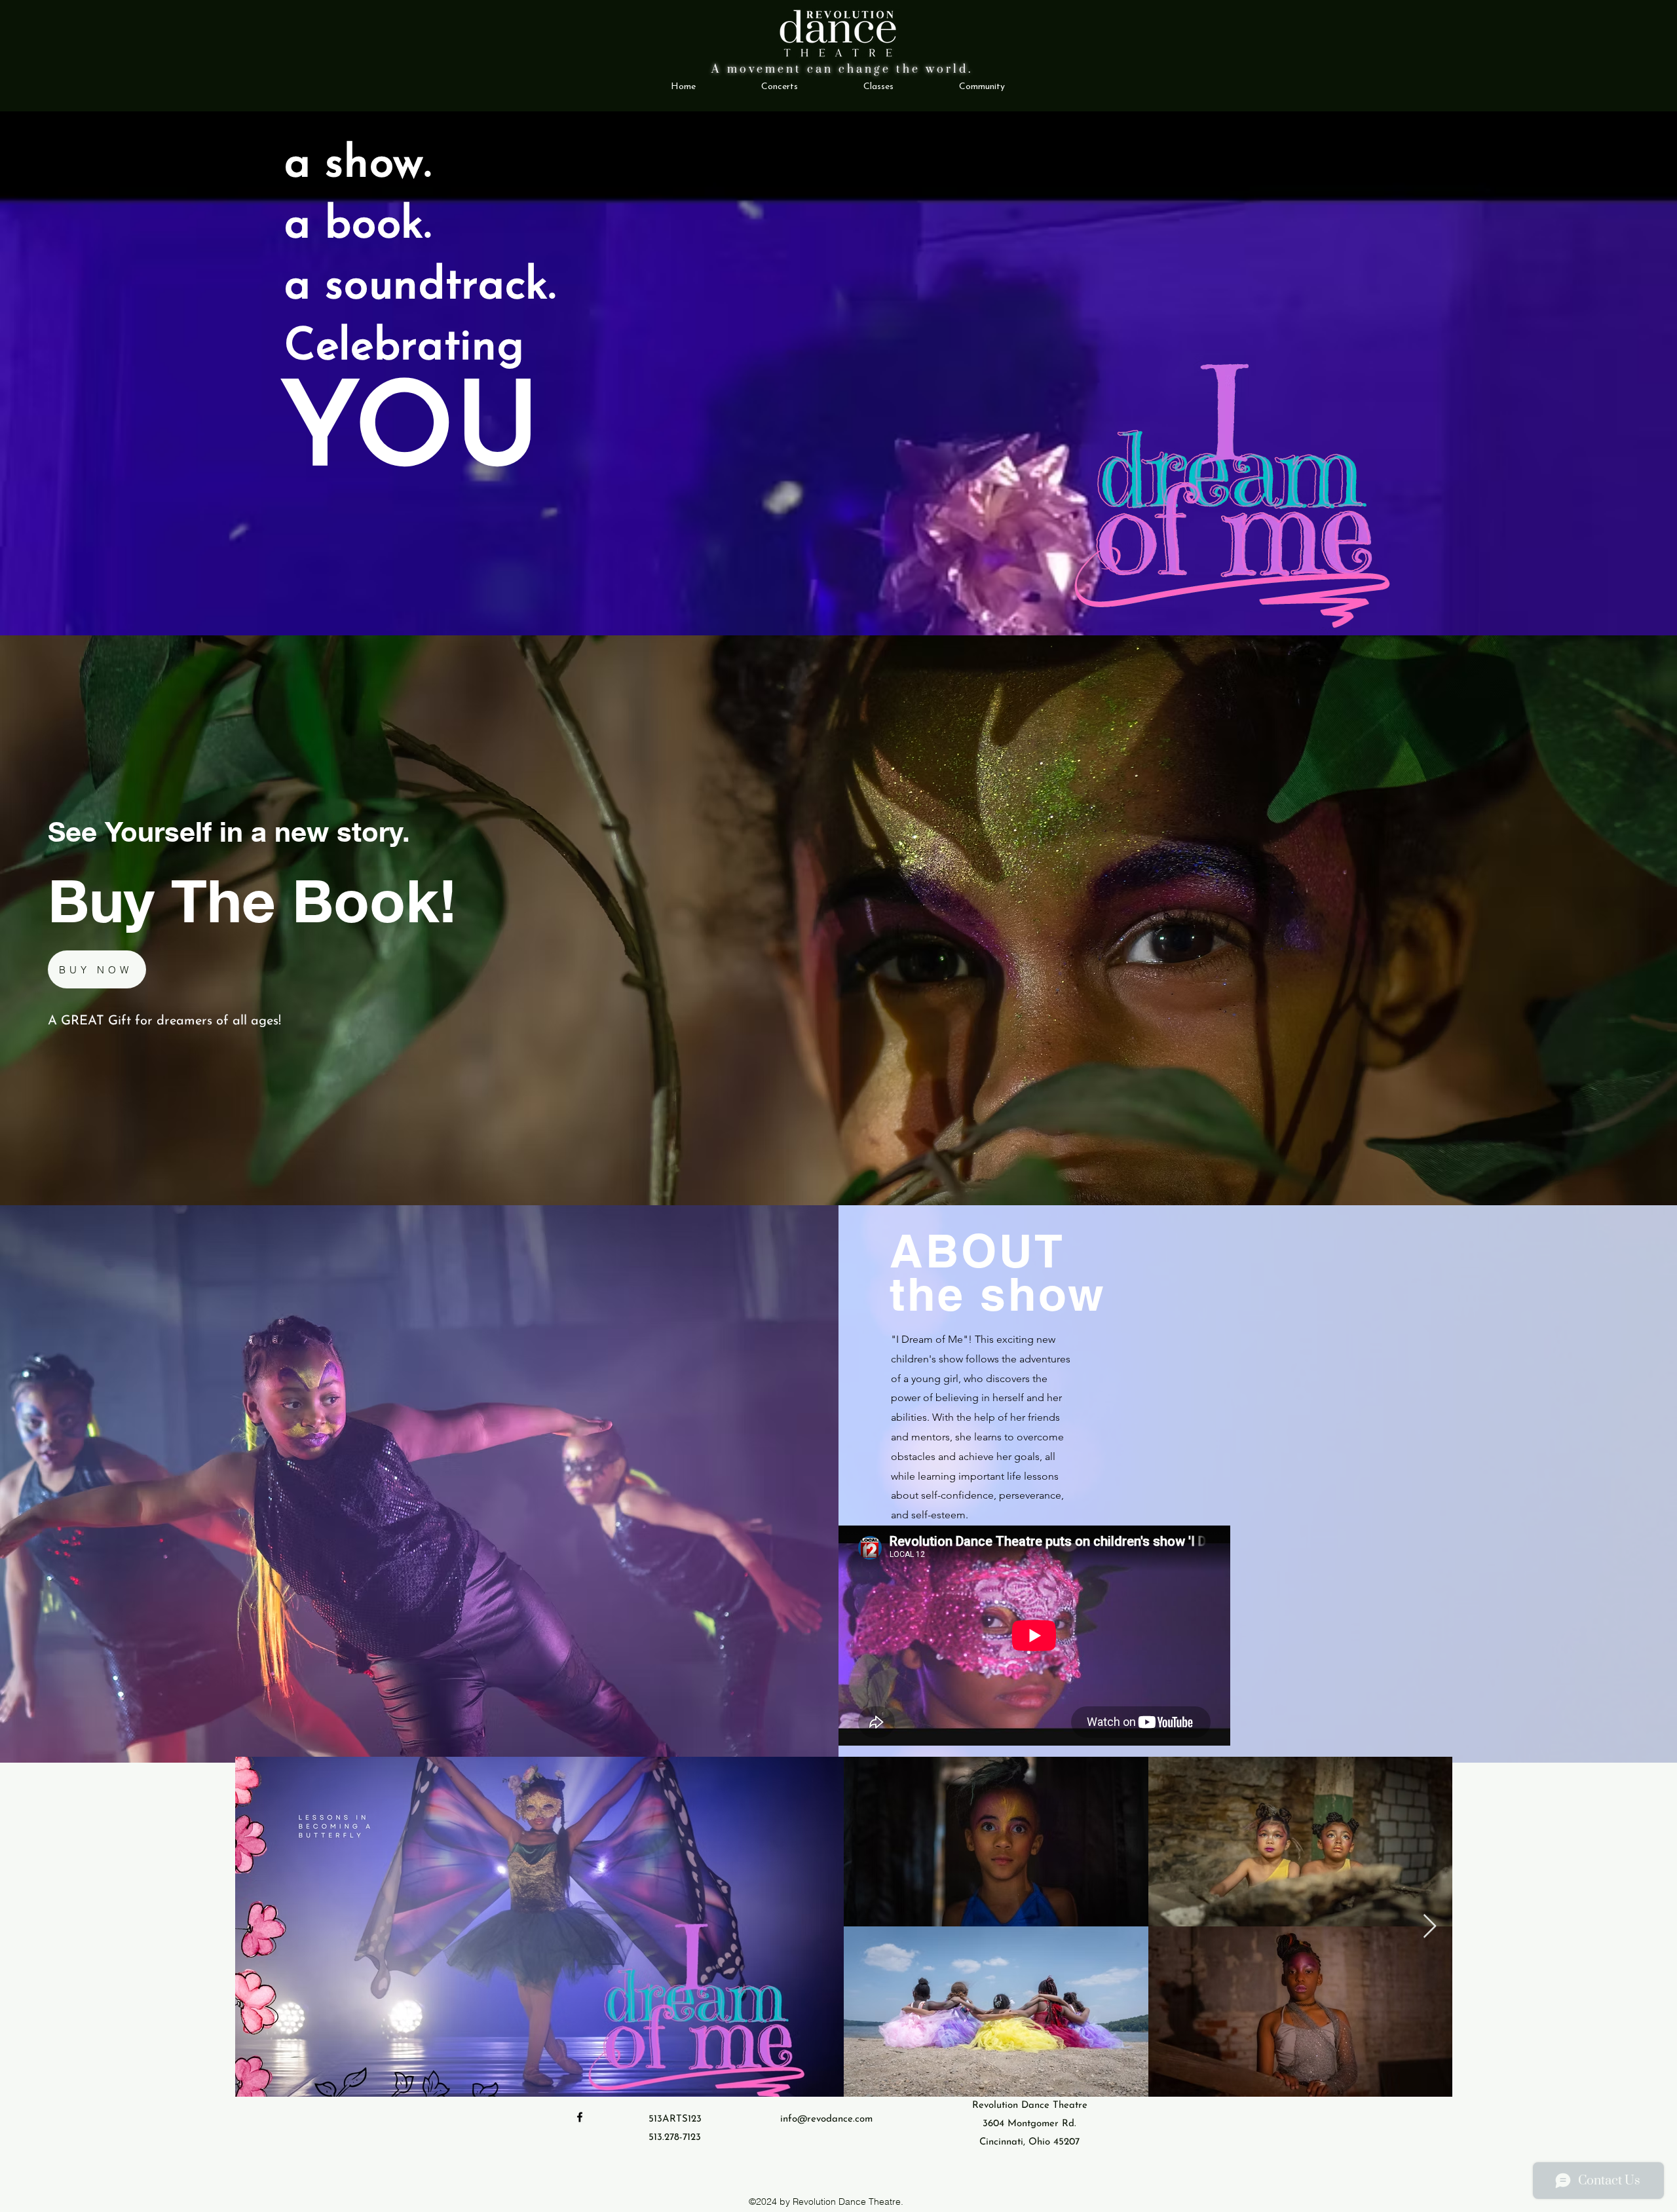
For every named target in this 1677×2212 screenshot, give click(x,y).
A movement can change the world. (842, 69)
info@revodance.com (826, 2119)
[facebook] (580, 2117)
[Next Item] (1430, 1927)
